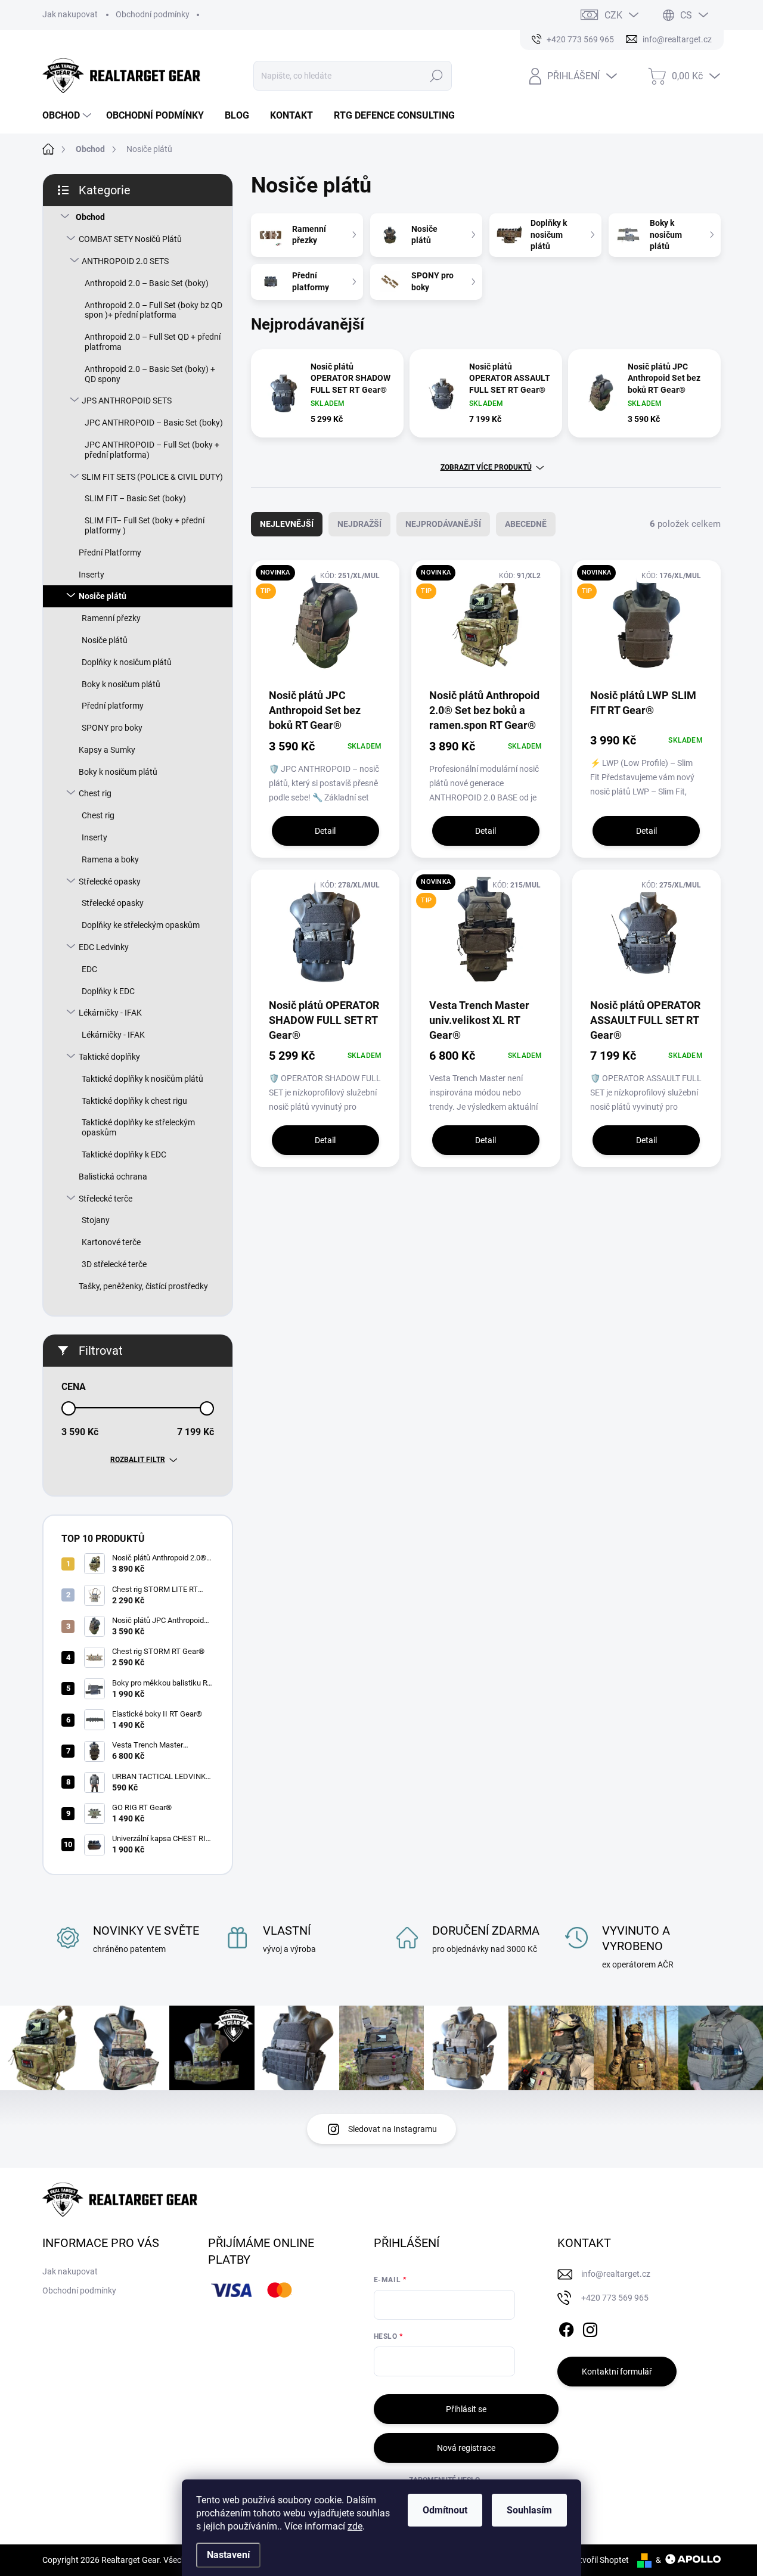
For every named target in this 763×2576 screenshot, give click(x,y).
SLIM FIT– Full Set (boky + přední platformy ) (145, 525)
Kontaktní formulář (617, 2372)
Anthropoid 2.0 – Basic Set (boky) (147, 283)
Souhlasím (529, 2510)
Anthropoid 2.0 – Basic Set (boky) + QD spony (150, 374)
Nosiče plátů (103, 596)
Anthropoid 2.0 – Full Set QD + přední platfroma (153, 342)
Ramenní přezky (111, 618)
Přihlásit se (466, 2409)
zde (355, 2526)
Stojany (96, 1220)
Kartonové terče (111, 1242)
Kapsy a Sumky (107, 750)
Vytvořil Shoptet (599, 2560)
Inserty (92, 575)
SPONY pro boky (112, 728)
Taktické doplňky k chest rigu (134, 1101)
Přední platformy (113, 706)
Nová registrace (466, 2448)
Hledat (437, 76)
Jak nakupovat (70, 14)
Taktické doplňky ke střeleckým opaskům (138, 1127)
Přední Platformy (110, 553)
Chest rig (95, 793)
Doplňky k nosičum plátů (127, 662)
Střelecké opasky (110, 882)
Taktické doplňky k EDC (124, 1154)
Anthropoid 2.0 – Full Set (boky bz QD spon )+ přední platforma (153, 310)
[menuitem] (68, 116)
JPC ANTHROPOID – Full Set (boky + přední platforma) (152, 450)
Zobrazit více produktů (486, 467)
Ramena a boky (110, 859)
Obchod (90, 217)
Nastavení (228, 2555)
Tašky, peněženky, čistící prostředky (143, 1286)
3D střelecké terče (114, 1264)
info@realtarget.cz (616, 2274)
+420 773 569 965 (615, 2298)
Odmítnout (445, 2510)
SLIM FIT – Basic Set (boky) (135, 498)
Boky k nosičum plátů (121, 684)
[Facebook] (566, 2328)
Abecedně (526, 524)
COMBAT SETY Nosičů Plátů (130, 239)
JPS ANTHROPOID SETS (127, 401)
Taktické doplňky (109, 1057)
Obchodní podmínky (153, 14)
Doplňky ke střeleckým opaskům (141, 925)
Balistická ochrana (113, 1177)
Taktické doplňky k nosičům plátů (142, 1079)
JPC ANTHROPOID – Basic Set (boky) (154, 423)
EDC (89, 969)
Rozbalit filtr (138, 1460)
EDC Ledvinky (104, 947)
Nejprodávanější (443, 524)
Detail (325, 831)
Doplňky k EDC (108, 991)
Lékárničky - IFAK (110, 1013)
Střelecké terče (106, 1199)
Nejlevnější (287, 524)
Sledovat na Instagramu (393, 2129)
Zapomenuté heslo (444, 2480)
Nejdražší (359, 524)
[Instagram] (590, 2328)
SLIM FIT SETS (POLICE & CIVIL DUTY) (152, 477)
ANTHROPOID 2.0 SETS (125, 261)
